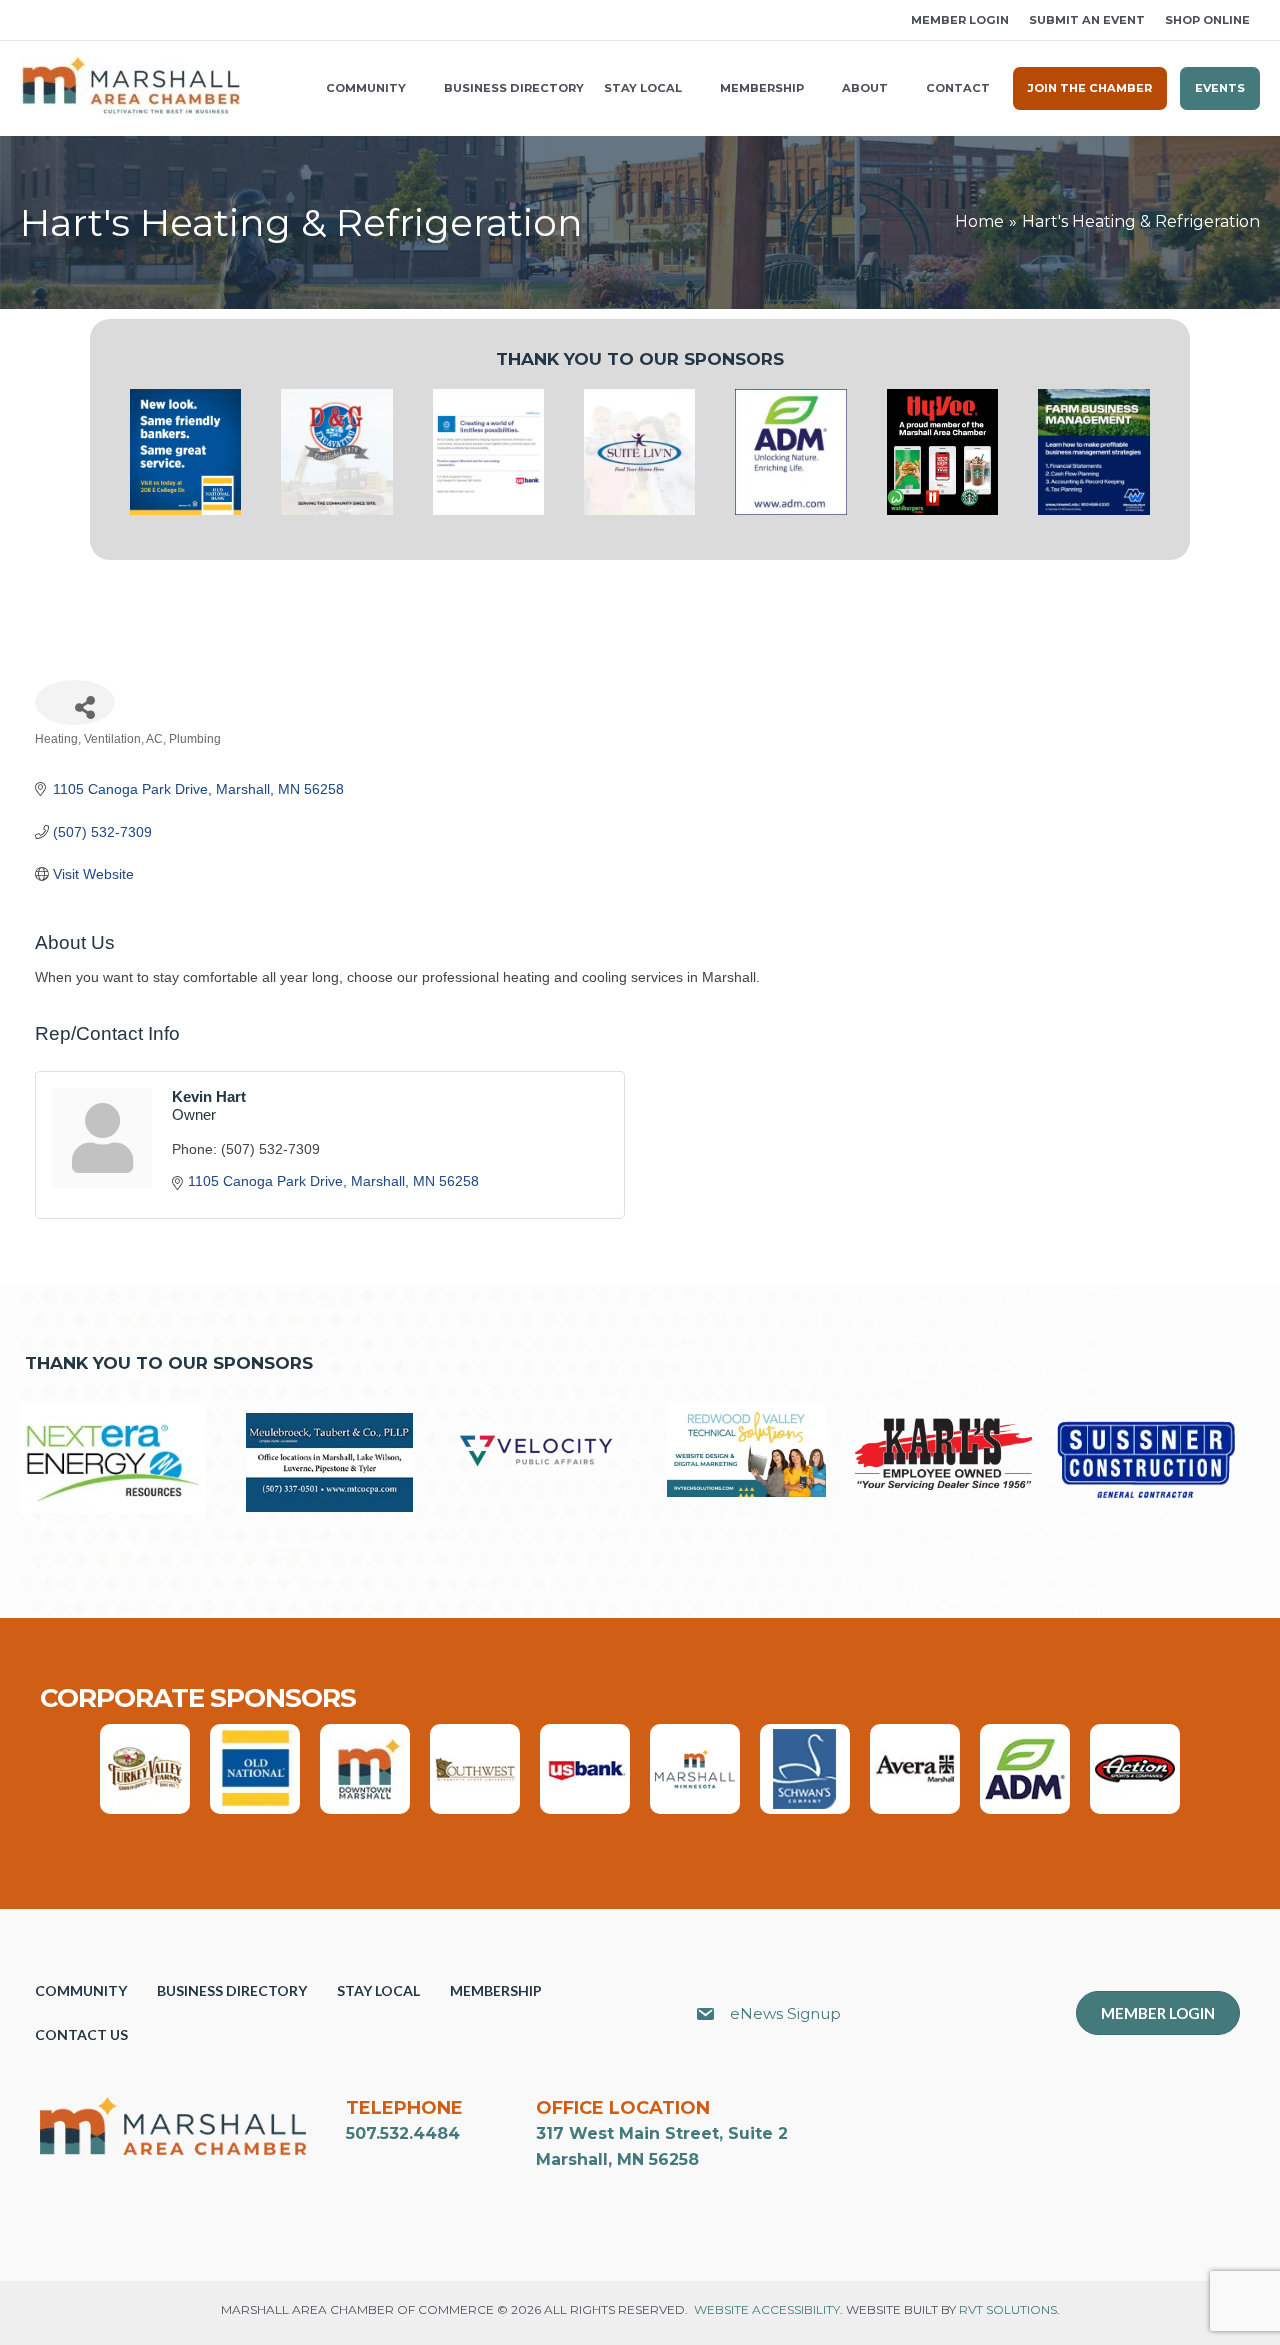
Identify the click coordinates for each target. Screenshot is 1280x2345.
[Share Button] (75, 702)
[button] (27, 20)
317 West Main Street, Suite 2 (662, 2133)
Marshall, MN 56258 (617, 2159)
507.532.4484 (403, 2133)
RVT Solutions (1008, 2309)
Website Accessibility (767, 2309)
